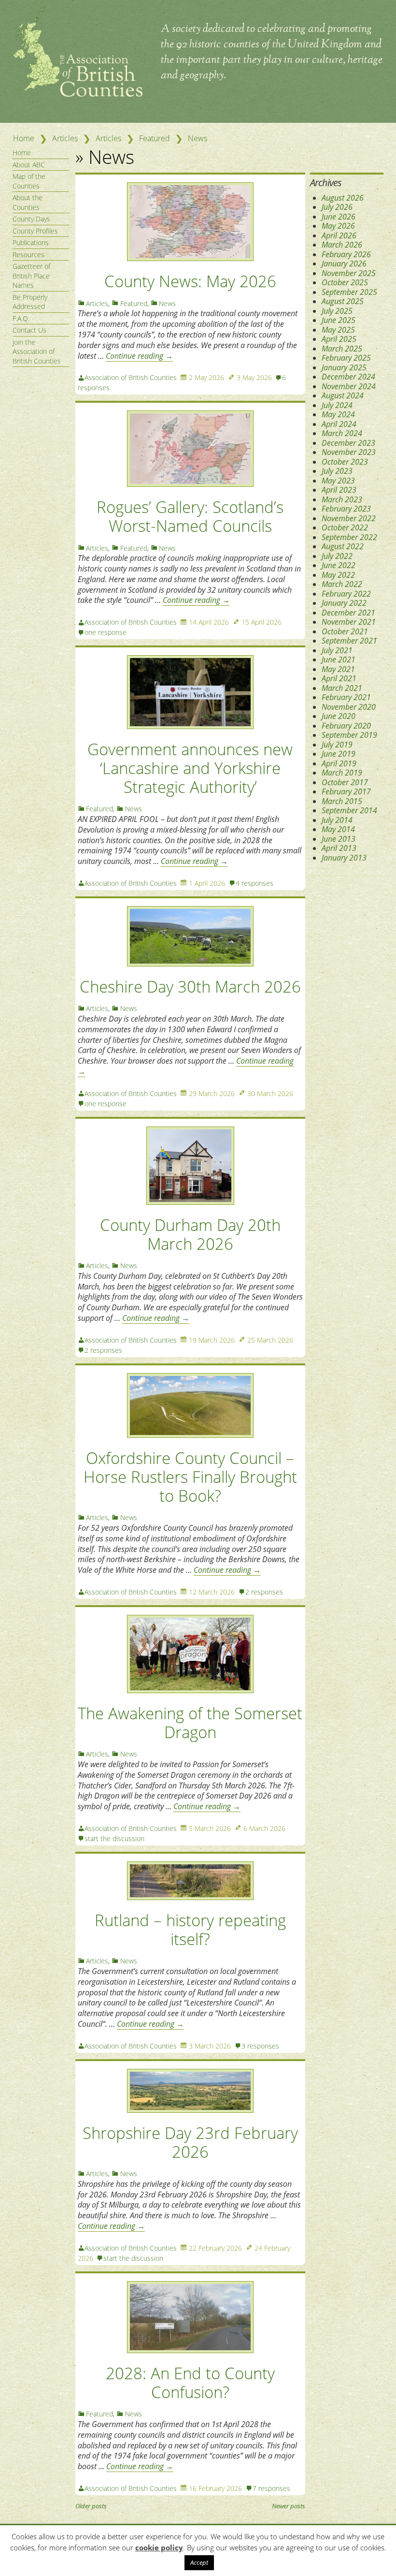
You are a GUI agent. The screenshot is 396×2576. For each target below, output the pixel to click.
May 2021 (338, 669)
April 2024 (339, 424)
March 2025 (342, 349)
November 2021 (349, 622)
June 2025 (339, 320)
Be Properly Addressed (30, 302)
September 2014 (349, 810)
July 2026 (337, 207)
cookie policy (159, 2547)
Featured (155, 138)
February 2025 (346, 358)
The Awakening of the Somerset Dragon (190, 1723)
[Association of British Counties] (78, 94)
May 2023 (338, 481)
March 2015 (342, 801)
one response (106, 632)
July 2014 (337, 820)
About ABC (29, 165)
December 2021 (348, 613)
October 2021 (345, 631)
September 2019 (349, 735)
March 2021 (342, 688)
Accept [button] (199, 2562)
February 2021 (346, 697)
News (198, 138)
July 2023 (337, 471)
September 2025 (349, 292)
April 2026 (339, 235)
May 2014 (338, 829)
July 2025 (337, 311)
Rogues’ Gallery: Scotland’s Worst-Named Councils (190, 516)
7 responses (271, 2488)
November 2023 (349, 452)
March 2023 (342, 499)
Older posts (91, 2506)
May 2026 (338, 226)
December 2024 (348, 377)
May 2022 (338, 575)
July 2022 (337, 556)
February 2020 (346, 726)
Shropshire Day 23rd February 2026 (190, 2142)
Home (24, 138)
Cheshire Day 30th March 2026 (190, 987)
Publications (31, 242)
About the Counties (28, 202)
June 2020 (339, 716)
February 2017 (346, 791)
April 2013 (339, 848)
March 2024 (342, 433)
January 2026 (344, 263)
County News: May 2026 (190, 281)
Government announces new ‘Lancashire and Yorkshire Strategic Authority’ (190, 768)
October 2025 (345, 282)
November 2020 (349, 707)
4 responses (255, 883)
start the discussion (114, 1838)
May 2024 (338, 414)
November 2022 (349, 518)
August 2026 (343, 198)
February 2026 (346, 254)
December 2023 (348, 443)
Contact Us (29, 330)
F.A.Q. (21, 318)
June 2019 (339, 754)
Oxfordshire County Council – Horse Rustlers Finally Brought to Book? (190, 1477)
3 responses (260, 2046)
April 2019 (339, 763)
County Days (31, 219)
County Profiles (35, 231)
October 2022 (345, 527)
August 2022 (343, 546)
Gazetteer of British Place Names (31, 276)
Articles (65, 138)
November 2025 (349, 273)
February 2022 (346, 594)
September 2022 (349, 537)
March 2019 (342, 773)
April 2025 (339, 339)
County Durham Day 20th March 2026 (190, 1234)
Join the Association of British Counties (37, 351)
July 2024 (337, 405)
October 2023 (345, 462)
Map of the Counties (29, 181)
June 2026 (339, 217)
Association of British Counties (131, 377)
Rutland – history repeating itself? (190, 1930)
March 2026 (342, 245)
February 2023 (346, 509)
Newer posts (289, 2506)
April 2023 (339, 490)
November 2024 (349, 386)
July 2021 (337, 650)
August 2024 (343, 395)
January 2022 (344, 603)
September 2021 (349, 641)
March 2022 (342, 584)
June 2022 (339, 565)
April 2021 (339, 678)
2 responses (103, 1350)
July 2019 (337, 745)
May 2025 (338, 330)
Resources (28, 255)
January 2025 (344, 367)
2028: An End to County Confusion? (190, 2383)
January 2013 (344, 858)
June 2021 (339, 659)
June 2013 (339, 839)
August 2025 (343, 301)
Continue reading (139, 356)
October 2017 (345, 782)
